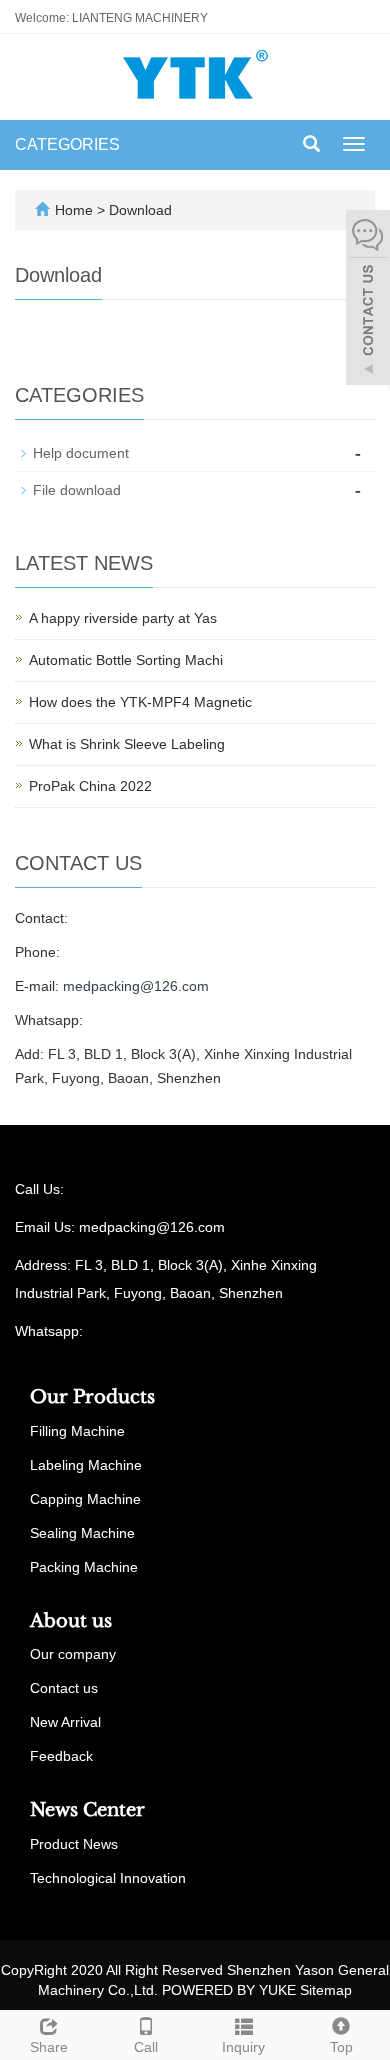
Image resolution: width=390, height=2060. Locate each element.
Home (74, 210)
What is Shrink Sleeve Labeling (127, 744)
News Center (87, 1810)
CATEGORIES (67, 144)
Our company (73, 1654)
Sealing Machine (82, 1533)
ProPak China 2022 (90, 786)
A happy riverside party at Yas (123, 618)
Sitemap (326, 1990)
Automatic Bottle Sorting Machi (126, 660)
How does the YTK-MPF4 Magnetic (140, 702)
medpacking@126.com (136, 986)
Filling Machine (77, 1431)
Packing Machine (84, 1567)
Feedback (61, 1756)
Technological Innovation (108, 1878)
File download (77, 490)
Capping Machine (85, 1499)
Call (146, 2047)
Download (140, 210)
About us (71, 1621)
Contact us (64, 1688)
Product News (74, 1844)
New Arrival (65, 1722)
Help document (81, 453)
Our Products (92, 1397)
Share (49, 2047)
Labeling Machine (86, 1465)
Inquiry (243, 2047)
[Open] (368, 300)
